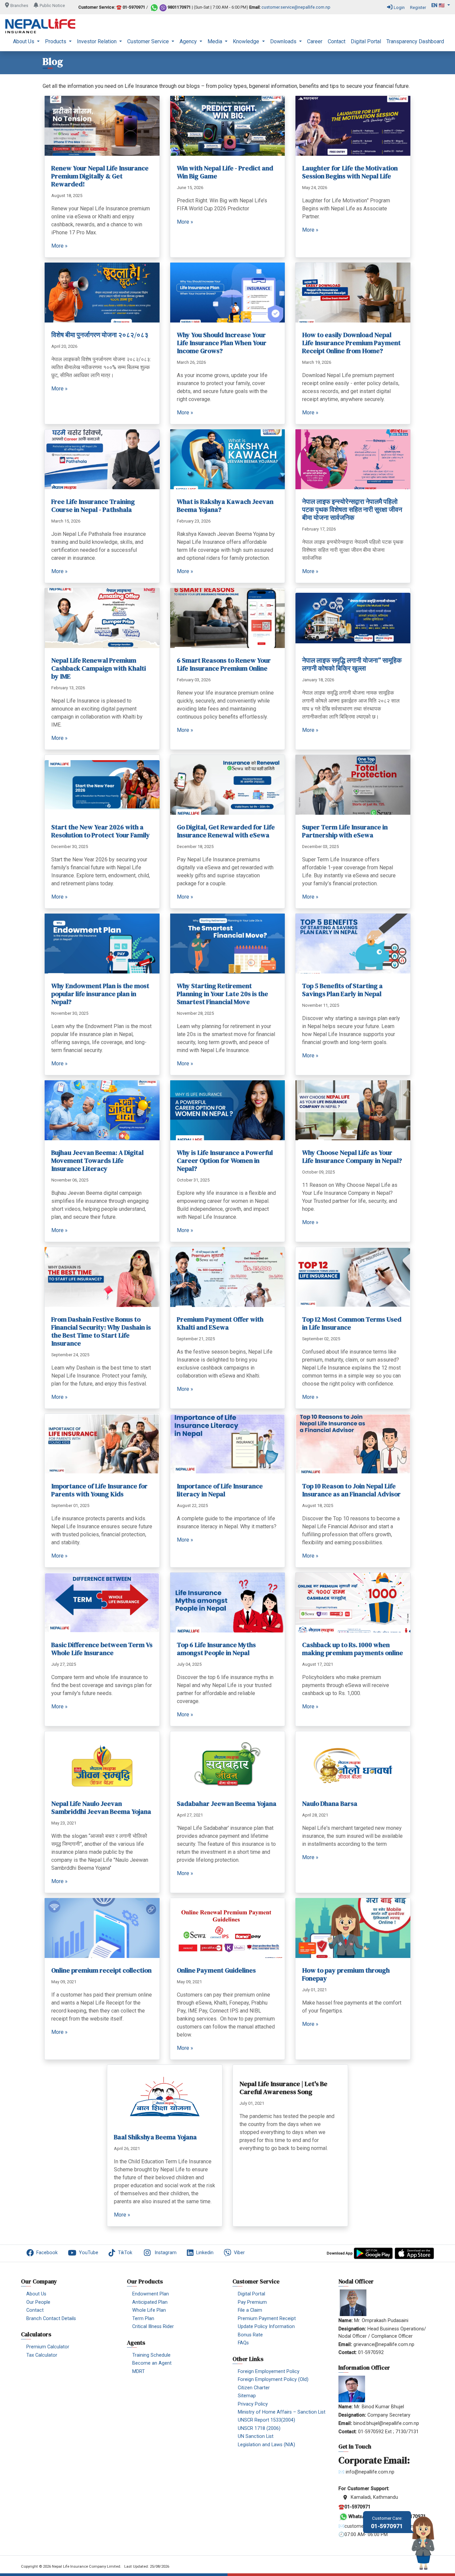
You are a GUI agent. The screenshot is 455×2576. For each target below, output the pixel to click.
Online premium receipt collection (101, 1970)
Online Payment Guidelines (216, 1970)
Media (216, 41)
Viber (239, 2253)
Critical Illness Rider (153, 2327)
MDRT (139, 2371)
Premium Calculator (48, 2347)
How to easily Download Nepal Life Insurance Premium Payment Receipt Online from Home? (351, 343)
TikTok (125, 2253)
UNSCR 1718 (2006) (259, 2428)
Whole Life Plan (149, 2310)
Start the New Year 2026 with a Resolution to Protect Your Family (101, 831)
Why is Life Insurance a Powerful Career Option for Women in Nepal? (225, 1161)
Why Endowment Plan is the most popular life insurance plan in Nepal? (100, 994)
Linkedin (205, 2253)
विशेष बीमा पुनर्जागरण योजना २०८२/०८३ (100, 335)
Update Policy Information (266, 2327)
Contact (337, 41)
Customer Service (149, 41)
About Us (24, 41)
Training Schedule (151, 2355)
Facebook (47, 2253)
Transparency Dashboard (415, 41)
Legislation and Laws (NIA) (266, 2445)
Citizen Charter (254, 2388)
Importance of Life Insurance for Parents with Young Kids (99, 1490)
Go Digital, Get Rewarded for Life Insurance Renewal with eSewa (226, 831)
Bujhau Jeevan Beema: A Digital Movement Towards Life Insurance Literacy (97, 1161)
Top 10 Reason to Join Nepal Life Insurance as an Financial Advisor (351, 1490)
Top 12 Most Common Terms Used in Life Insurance (352, 1323)
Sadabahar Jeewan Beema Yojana (227, 1804)
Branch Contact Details (51, 2319)
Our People (38, 2302)
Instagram (166, 2253)
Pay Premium (252, 2302)
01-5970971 (387, 2523)
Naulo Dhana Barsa (330, 1804)
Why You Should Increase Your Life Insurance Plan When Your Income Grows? (222, 343)
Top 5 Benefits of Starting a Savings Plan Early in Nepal (342, 990)
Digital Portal (366, 41)
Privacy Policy (253, 2404)
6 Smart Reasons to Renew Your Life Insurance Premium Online (224, 664)
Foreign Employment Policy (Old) (273, 2379)
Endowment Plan (151, 2294)
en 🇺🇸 (439, 5)
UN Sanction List (256, 2436)
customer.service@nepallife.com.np (296, 7)
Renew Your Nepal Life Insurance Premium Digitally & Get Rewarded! (100, 176)
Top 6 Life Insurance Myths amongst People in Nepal (216, 1649)
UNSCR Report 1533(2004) (266, 2420)
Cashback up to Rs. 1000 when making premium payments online (353, 1649)
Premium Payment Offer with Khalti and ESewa (220, 1323)
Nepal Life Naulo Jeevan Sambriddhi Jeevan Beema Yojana (101, 1808)
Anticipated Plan (150, 2302)
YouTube (89, 2253)
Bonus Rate (250, 2335)
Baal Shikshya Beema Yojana (155, 2137)
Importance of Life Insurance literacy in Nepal (220, 1490)
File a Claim (250, 2310)
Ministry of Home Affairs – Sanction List (282, 2412)
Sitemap (247, 2396)
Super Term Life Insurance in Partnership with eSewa (345, 831)
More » (59, 246)
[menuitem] (26, 42)
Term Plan (143, 2319)
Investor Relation (97, 41)
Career (315, 41)
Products (56, 41)
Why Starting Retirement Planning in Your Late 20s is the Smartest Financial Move (223, 994)
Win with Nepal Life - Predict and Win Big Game (225, 172)
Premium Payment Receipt (267, 2319)
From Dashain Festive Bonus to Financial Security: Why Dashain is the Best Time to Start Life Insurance (101, 1331)
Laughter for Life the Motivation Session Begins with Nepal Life (350, 172)
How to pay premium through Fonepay (346, 1974)
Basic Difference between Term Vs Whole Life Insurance (102, 1649)
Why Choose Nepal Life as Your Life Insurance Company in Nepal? (352, 1157)
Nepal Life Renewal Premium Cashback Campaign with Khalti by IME (99, 668)
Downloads (284, 41)
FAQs (243, 2343)
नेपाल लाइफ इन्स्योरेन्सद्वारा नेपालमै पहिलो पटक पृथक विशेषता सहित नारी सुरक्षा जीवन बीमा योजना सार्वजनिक (352, 510)
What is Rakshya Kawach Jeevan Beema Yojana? (225, 506)
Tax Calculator (42, 2355)
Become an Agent (152, 2363)
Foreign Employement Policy (269, 2371)
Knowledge (247, 41)
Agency (189, 41)
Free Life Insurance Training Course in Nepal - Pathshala (93, 506)
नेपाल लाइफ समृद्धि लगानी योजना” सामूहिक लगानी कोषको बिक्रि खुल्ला (352, 664)
